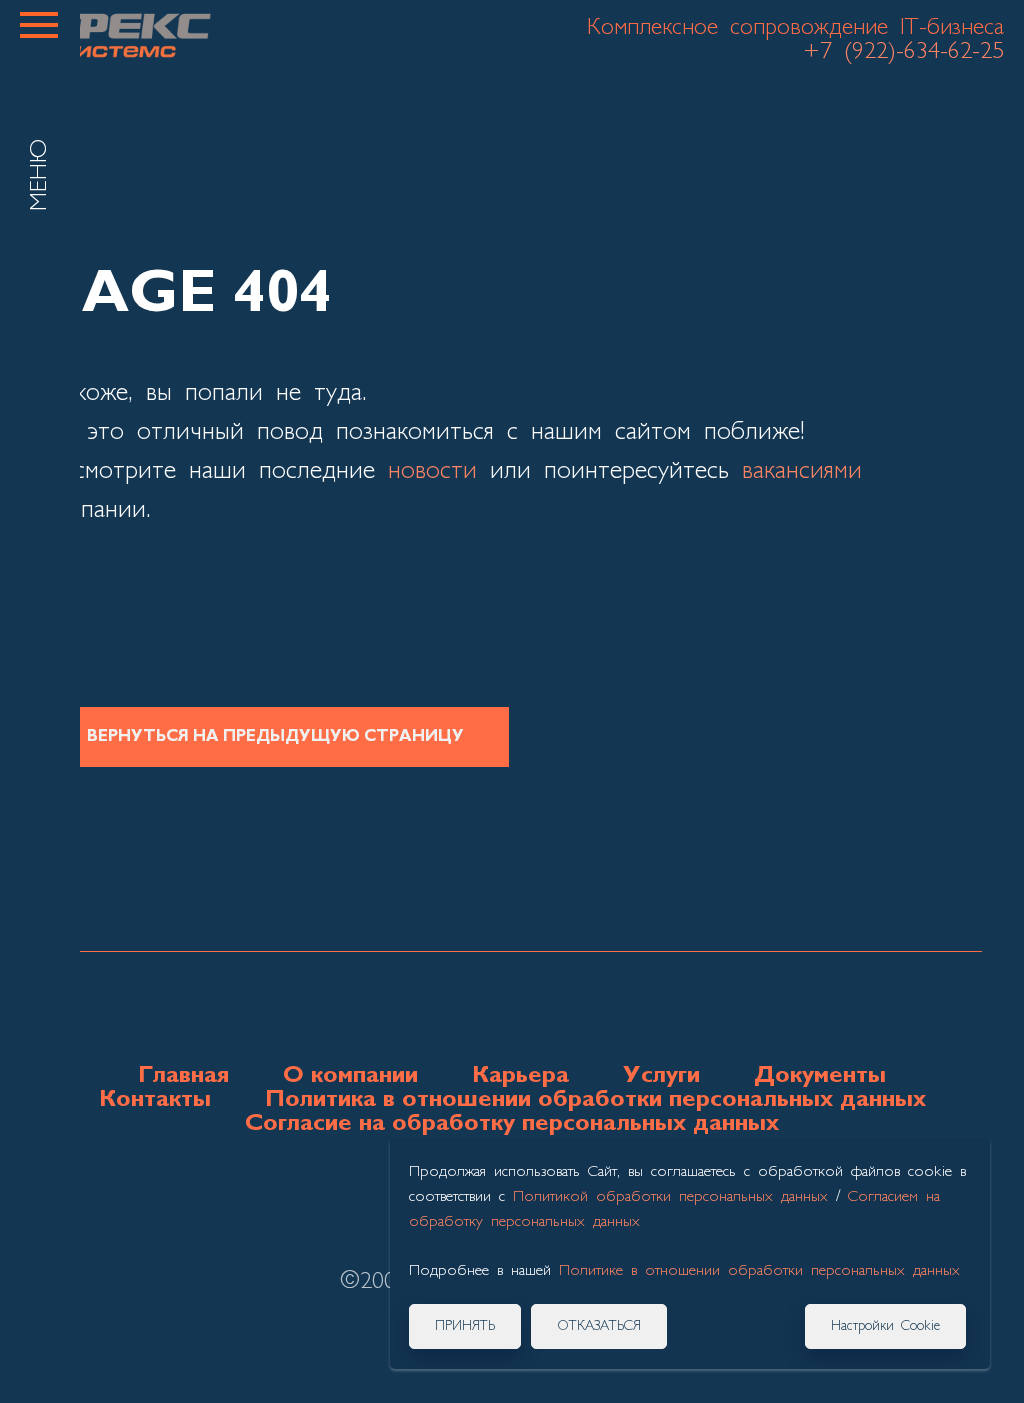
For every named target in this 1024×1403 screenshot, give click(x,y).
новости (432, 471)
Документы (820, 1076)
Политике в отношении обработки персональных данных (759, 1271)
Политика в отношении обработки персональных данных (595, 1100)
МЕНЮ (40, 175)
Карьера (520, 1076)
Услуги (661, 1076)
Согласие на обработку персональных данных (512, 1124)
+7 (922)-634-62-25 (903, 52)
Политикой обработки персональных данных (670, 1197)
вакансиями (802, 471)
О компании (350, 1076)
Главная (183, 1076)
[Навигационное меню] (39, 25)
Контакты (155, 1100)
